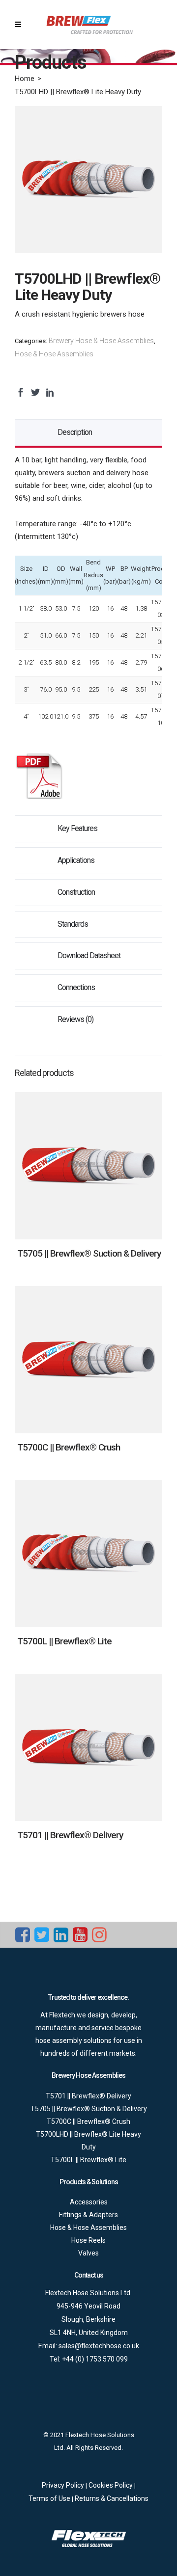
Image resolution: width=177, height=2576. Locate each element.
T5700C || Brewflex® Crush (69, 1447)
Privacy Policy (64, 2485)
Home (25, 79)
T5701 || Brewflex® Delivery (70, 1835)
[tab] (88, 433)
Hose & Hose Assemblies (54, 354)
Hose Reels (88, 2240)
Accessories (89, 2202)
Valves (88, 2253)
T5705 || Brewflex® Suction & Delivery (89, 1253)
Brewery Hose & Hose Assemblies (101, 341)
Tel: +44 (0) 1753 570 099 (89, 2359)
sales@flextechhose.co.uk (99, 2346)
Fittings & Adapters (88, 2215)
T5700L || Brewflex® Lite (64, 1641)
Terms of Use (50, 2498)
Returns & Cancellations (112, 2498)
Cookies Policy (111, 2485)
